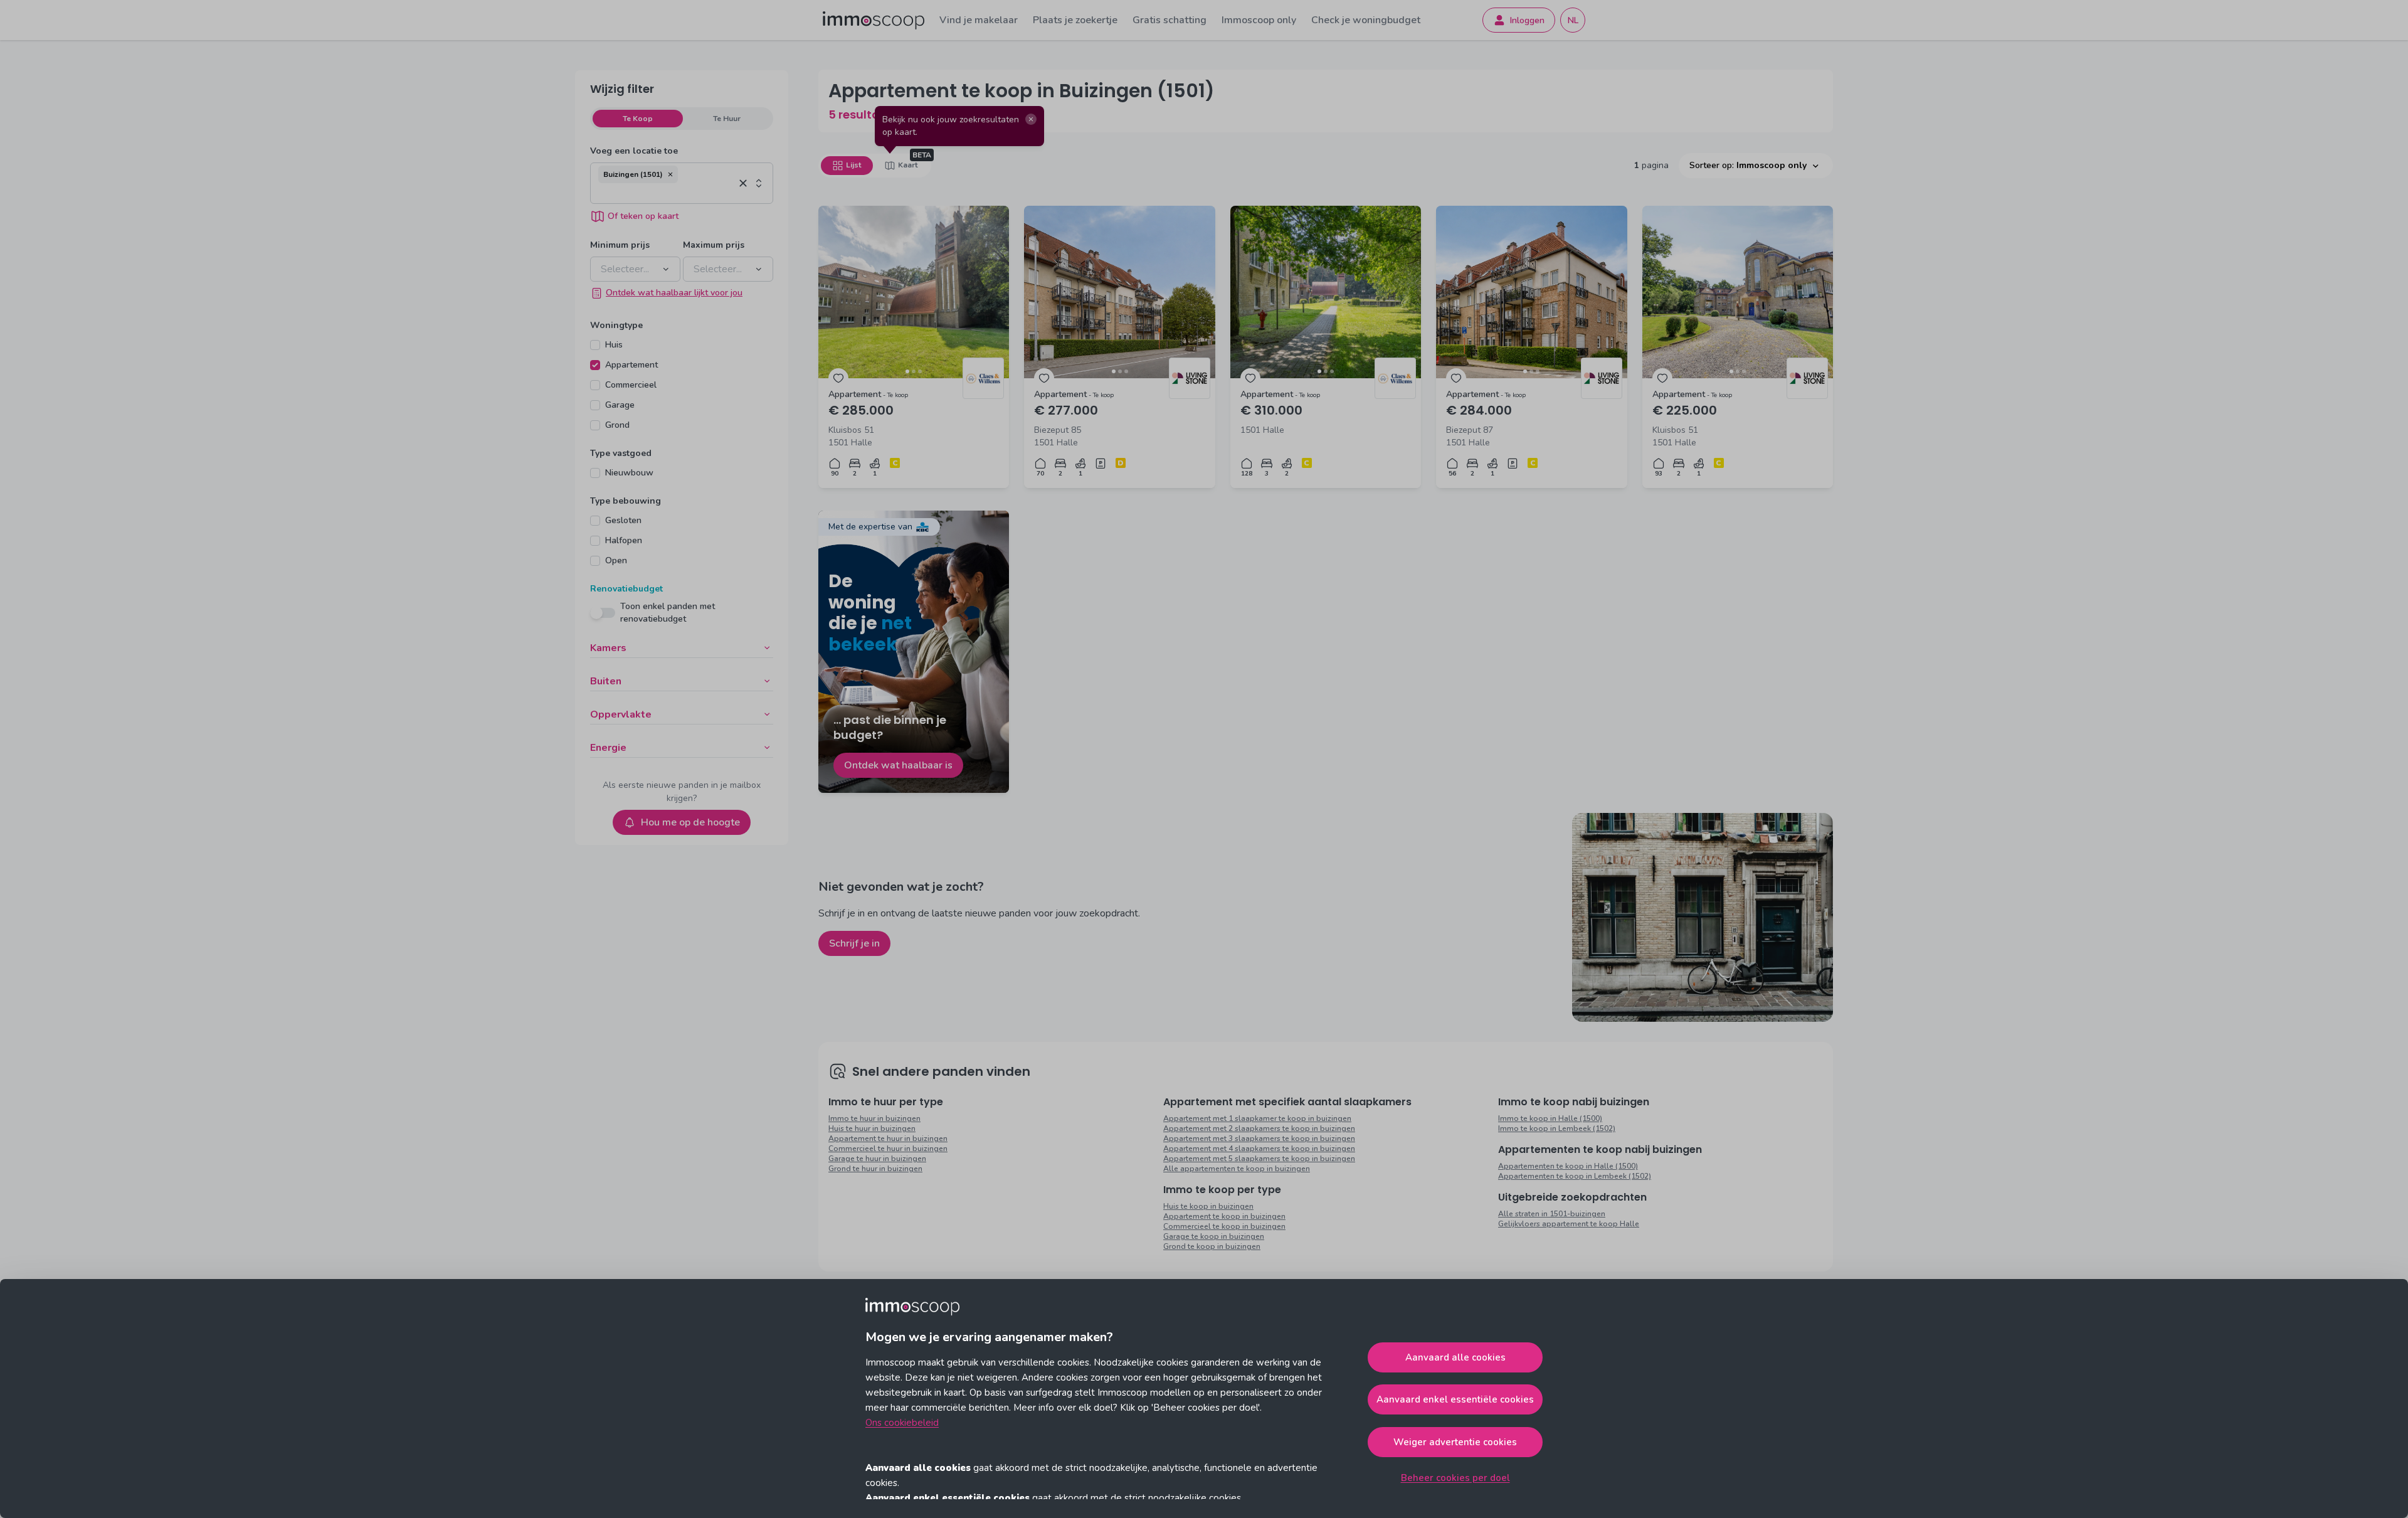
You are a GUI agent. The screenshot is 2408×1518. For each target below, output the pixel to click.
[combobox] (666, 193)
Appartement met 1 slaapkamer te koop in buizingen (1257, 1118)
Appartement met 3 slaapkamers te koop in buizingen (1259, 1138)
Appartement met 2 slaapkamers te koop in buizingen (1259, 1128)
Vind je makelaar (979, 20)
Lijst (853, 165)
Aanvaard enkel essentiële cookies (1455, 1399)
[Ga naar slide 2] (914, 371)
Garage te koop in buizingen (1214, 1236)
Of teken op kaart (643, 216)
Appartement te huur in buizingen (888, 1138)
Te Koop (638, 119)
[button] (670, 174)
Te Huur (727, 119)
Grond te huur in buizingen (875, 1169)
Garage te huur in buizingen (877, 1159)
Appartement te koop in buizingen (1224, 1216)
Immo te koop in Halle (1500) (1550, 1118)
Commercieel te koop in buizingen (1224, 1226)
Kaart (908, 165)
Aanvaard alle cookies (1455, 1357)
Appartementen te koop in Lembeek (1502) (1575, 1176)
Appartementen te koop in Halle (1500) (1568, 1166)
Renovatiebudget (626, 589)
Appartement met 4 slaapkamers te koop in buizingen (1259, 1149)
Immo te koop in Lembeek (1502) (1557, 1128)
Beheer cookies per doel (1455, 1478)
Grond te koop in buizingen (1212, 1246)
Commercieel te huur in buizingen (888, 1149)
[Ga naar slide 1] (907, 371)
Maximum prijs (714, 245)
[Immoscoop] (874, 20)
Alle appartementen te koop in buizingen (1237, 1169)
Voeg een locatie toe (634, 151)
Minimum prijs (620, 245)
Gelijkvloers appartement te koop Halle (1569, 1224)
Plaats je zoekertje (1075, 20)
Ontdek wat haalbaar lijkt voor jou (674, 293)
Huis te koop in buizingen (1208, 1206)
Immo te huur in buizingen (874, 1118)
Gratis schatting (1170, 20)
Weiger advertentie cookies (1455, 1442)
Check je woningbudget (1366, 20)
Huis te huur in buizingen (872, 1128)
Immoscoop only (1259, 20)
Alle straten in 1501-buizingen (1552, 1214)
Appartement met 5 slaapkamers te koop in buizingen (1259, 1159)
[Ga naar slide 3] (920, 371)
